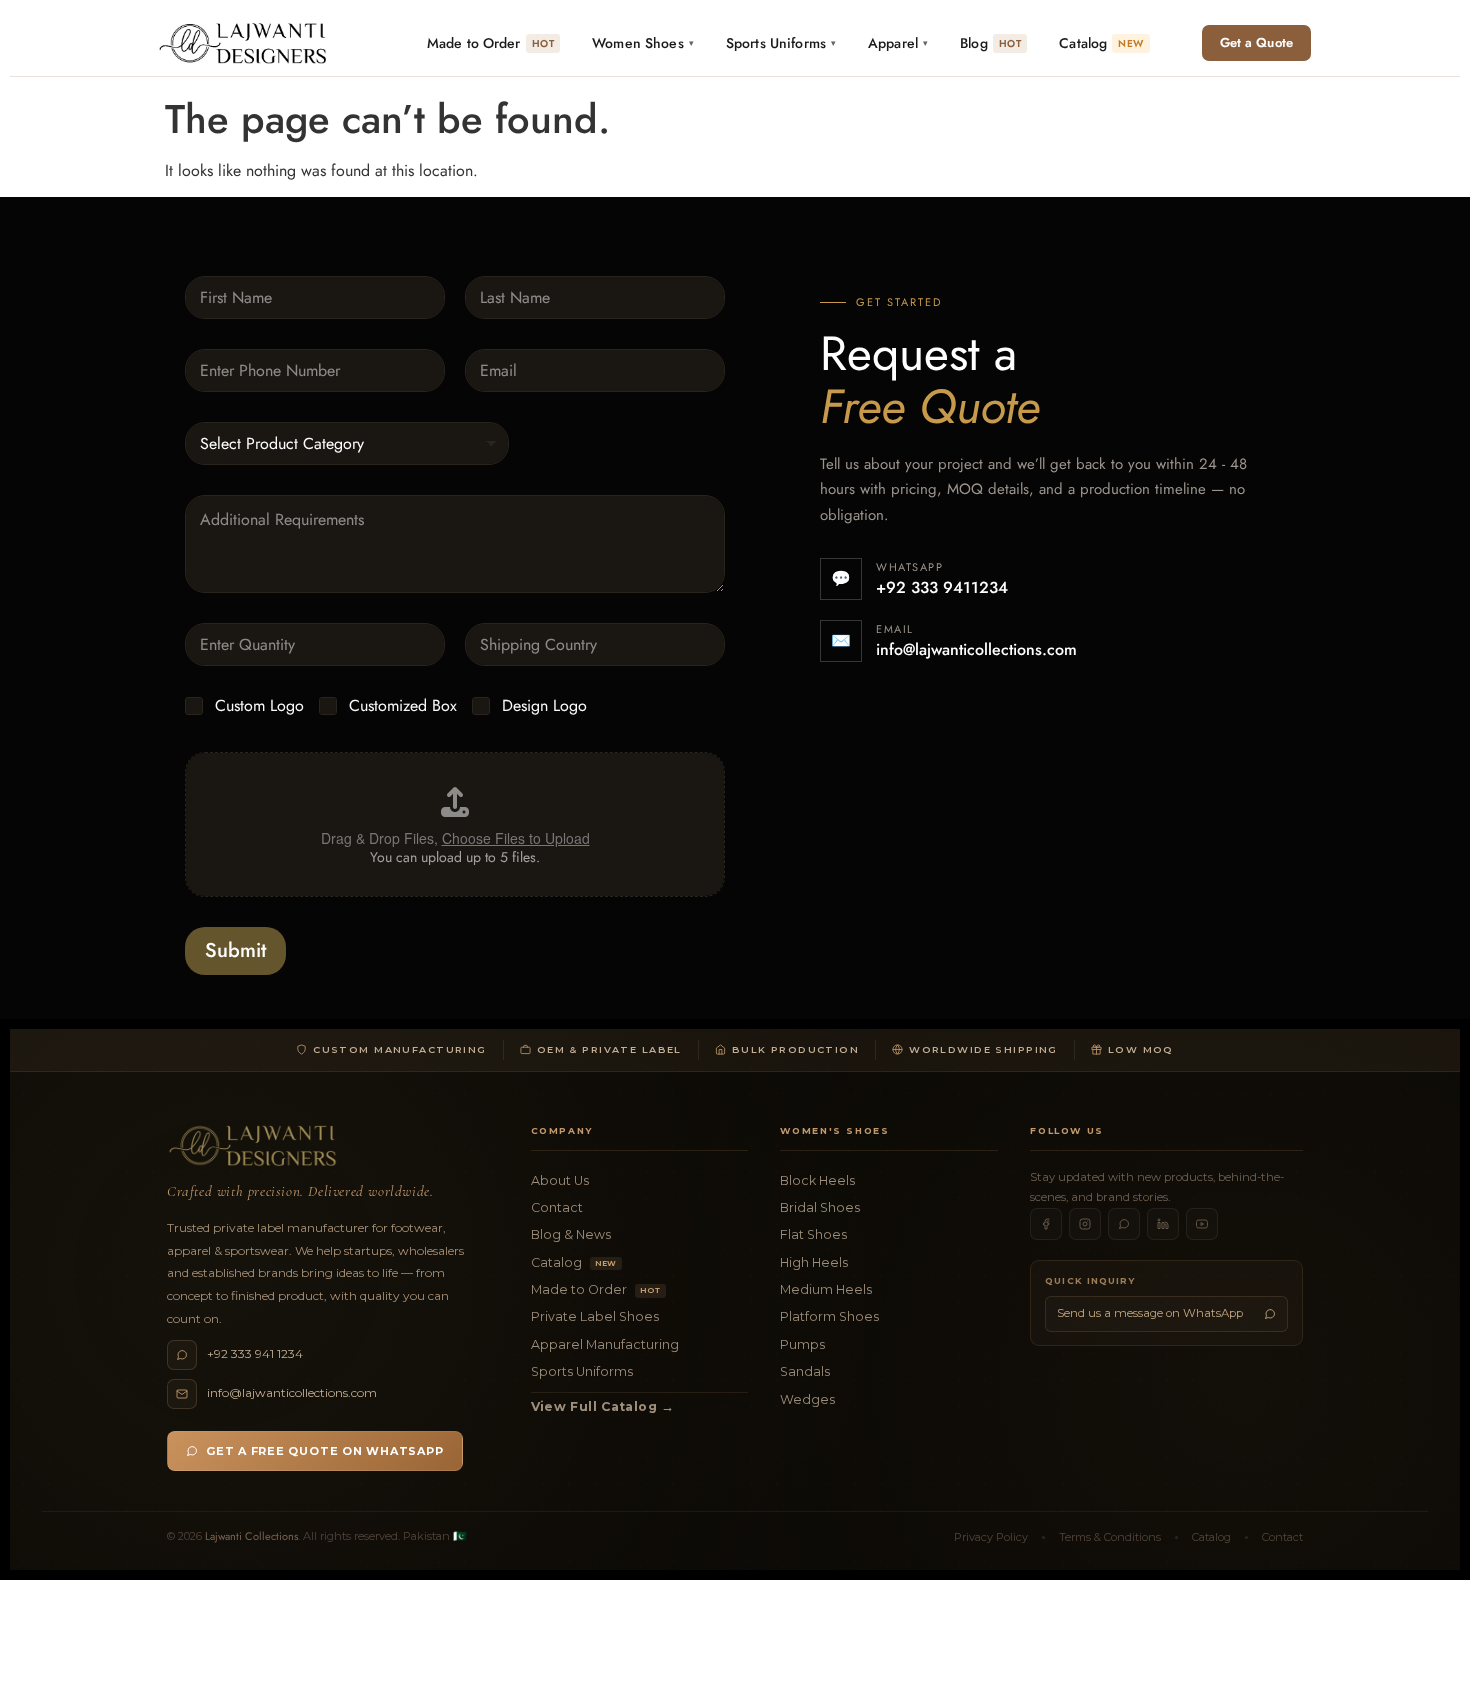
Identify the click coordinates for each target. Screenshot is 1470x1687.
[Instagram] (1085, 1224)
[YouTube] (1202, 1224)
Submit (235, 950)
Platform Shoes (829, 1316)
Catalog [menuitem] (1101, 43)
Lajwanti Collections (251, 1536)
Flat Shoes (813, 1234)
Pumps (802, 1344)
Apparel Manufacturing (605, 1344)
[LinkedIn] (1163, 1224)
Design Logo (544, 706)
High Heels (814, 1262)
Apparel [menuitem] (898, 43)
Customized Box (403, 706)
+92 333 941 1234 (255, 1353)
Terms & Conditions (1110, 1537)
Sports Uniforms (582, 1371)
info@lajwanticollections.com (976, 649)
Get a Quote (1256, 42)
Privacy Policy (991, 1537)
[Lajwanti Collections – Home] (247, 43)
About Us (560, 1180)
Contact (557, 1207)
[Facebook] (1046, 1224)
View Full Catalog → (603, 1406)
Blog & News (571, 1234)
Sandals (805, 1371)
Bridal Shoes (820, 1207)
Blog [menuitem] (990, 43)
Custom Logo (259, 706)
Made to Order (596, 1289)
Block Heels (817, 1180)
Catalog (574, 1262)
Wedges (807, 1399)
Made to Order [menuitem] (490, 43)
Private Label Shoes (595, 1316)
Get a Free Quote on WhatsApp (325, 1451)
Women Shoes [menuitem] (643, 43)
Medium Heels (826, 1289)
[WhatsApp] (1124, 1224)
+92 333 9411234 (942, 587)
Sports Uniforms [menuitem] (781, 43)
